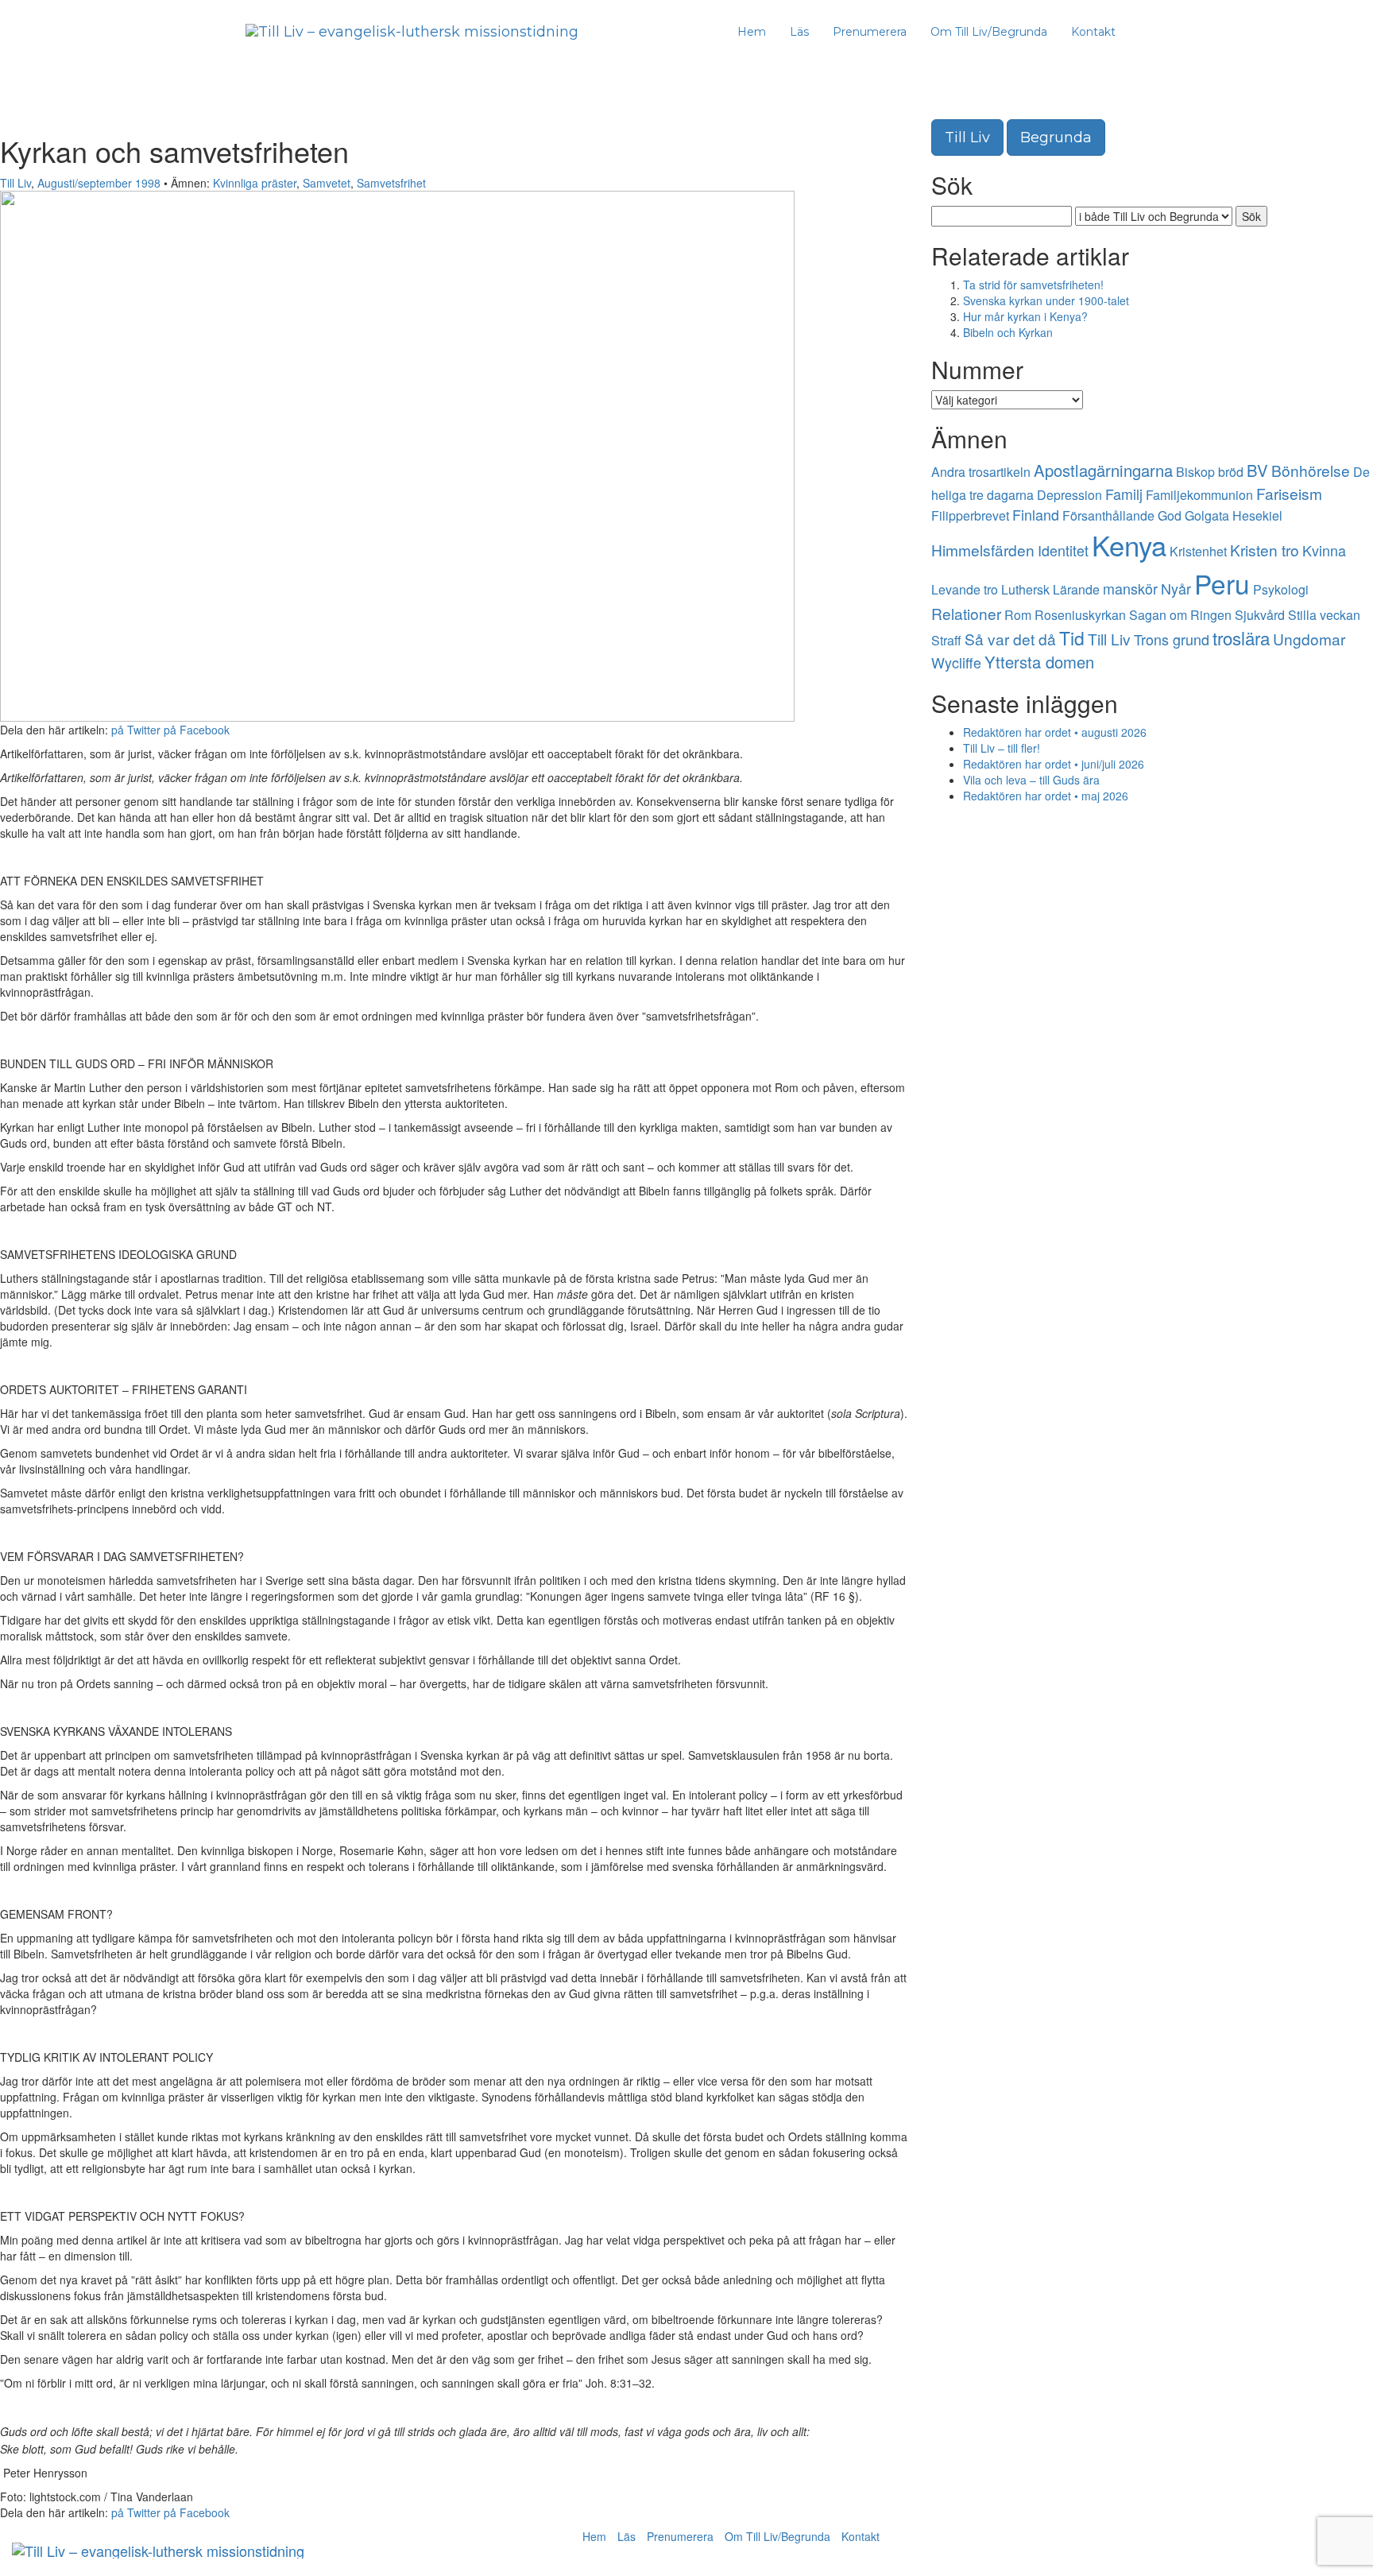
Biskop (1195, 472)
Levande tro (965, 589)
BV (1257, 470)
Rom (1018, 615)
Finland (1036, 514)
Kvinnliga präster (255, 183)
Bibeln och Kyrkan (1008, 332)
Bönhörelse (1311, 470)
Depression (1069, 495)
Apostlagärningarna (1103, 470)
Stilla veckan (1324, 615)
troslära (1241, 637)
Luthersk (1025, 589)
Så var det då (1010, 639)
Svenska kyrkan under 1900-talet (1046, 300)
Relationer (966, 613)
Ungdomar (1309, 639)
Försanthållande (1108, 515)
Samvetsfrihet (391, 183)
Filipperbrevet (970, 515)
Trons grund (1172, 639)
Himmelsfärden (983, 550)
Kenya (1129, 544)
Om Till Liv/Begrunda (989, 32)
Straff (946, 640)
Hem (752, 32)
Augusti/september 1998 (99, 183)
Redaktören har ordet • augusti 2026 (1055, 732)
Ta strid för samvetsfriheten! (1033, 285)
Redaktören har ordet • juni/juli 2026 (1054, 764)
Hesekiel (1257, 515)
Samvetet (327, 183)
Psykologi (1281, 589)
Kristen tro (1265, 550)
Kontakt (1093, 32)
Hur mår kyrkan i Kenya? (1025, 316)
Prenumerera (870, 32)
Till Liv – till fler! (1002, 748)
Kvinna (1324, 550)
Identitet (1063, 550)
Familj (1124, 494)
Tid (1072, 638)
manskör (1130, 588)
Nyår (1176, 588)
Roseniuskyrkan (1080, 615)
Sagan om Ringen (1180, 615)
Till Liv (15, 183)
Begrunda (1056, 138)
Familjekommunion (1199, 495)
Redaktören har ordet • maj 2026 (1046, 796)
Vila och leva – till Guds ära (1031, 780)
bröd (1231, 472)
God (1170, 515)
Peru (1222, 583)
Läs (799, 32)
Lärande (1076, 589)
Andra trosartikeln (981, 472)
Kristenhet (1198, 551)
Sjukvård (1260, 615)
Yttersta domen (1039, 662)
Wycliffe (956, 662)
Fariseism (1289, 493)
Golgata (1207, 515)
